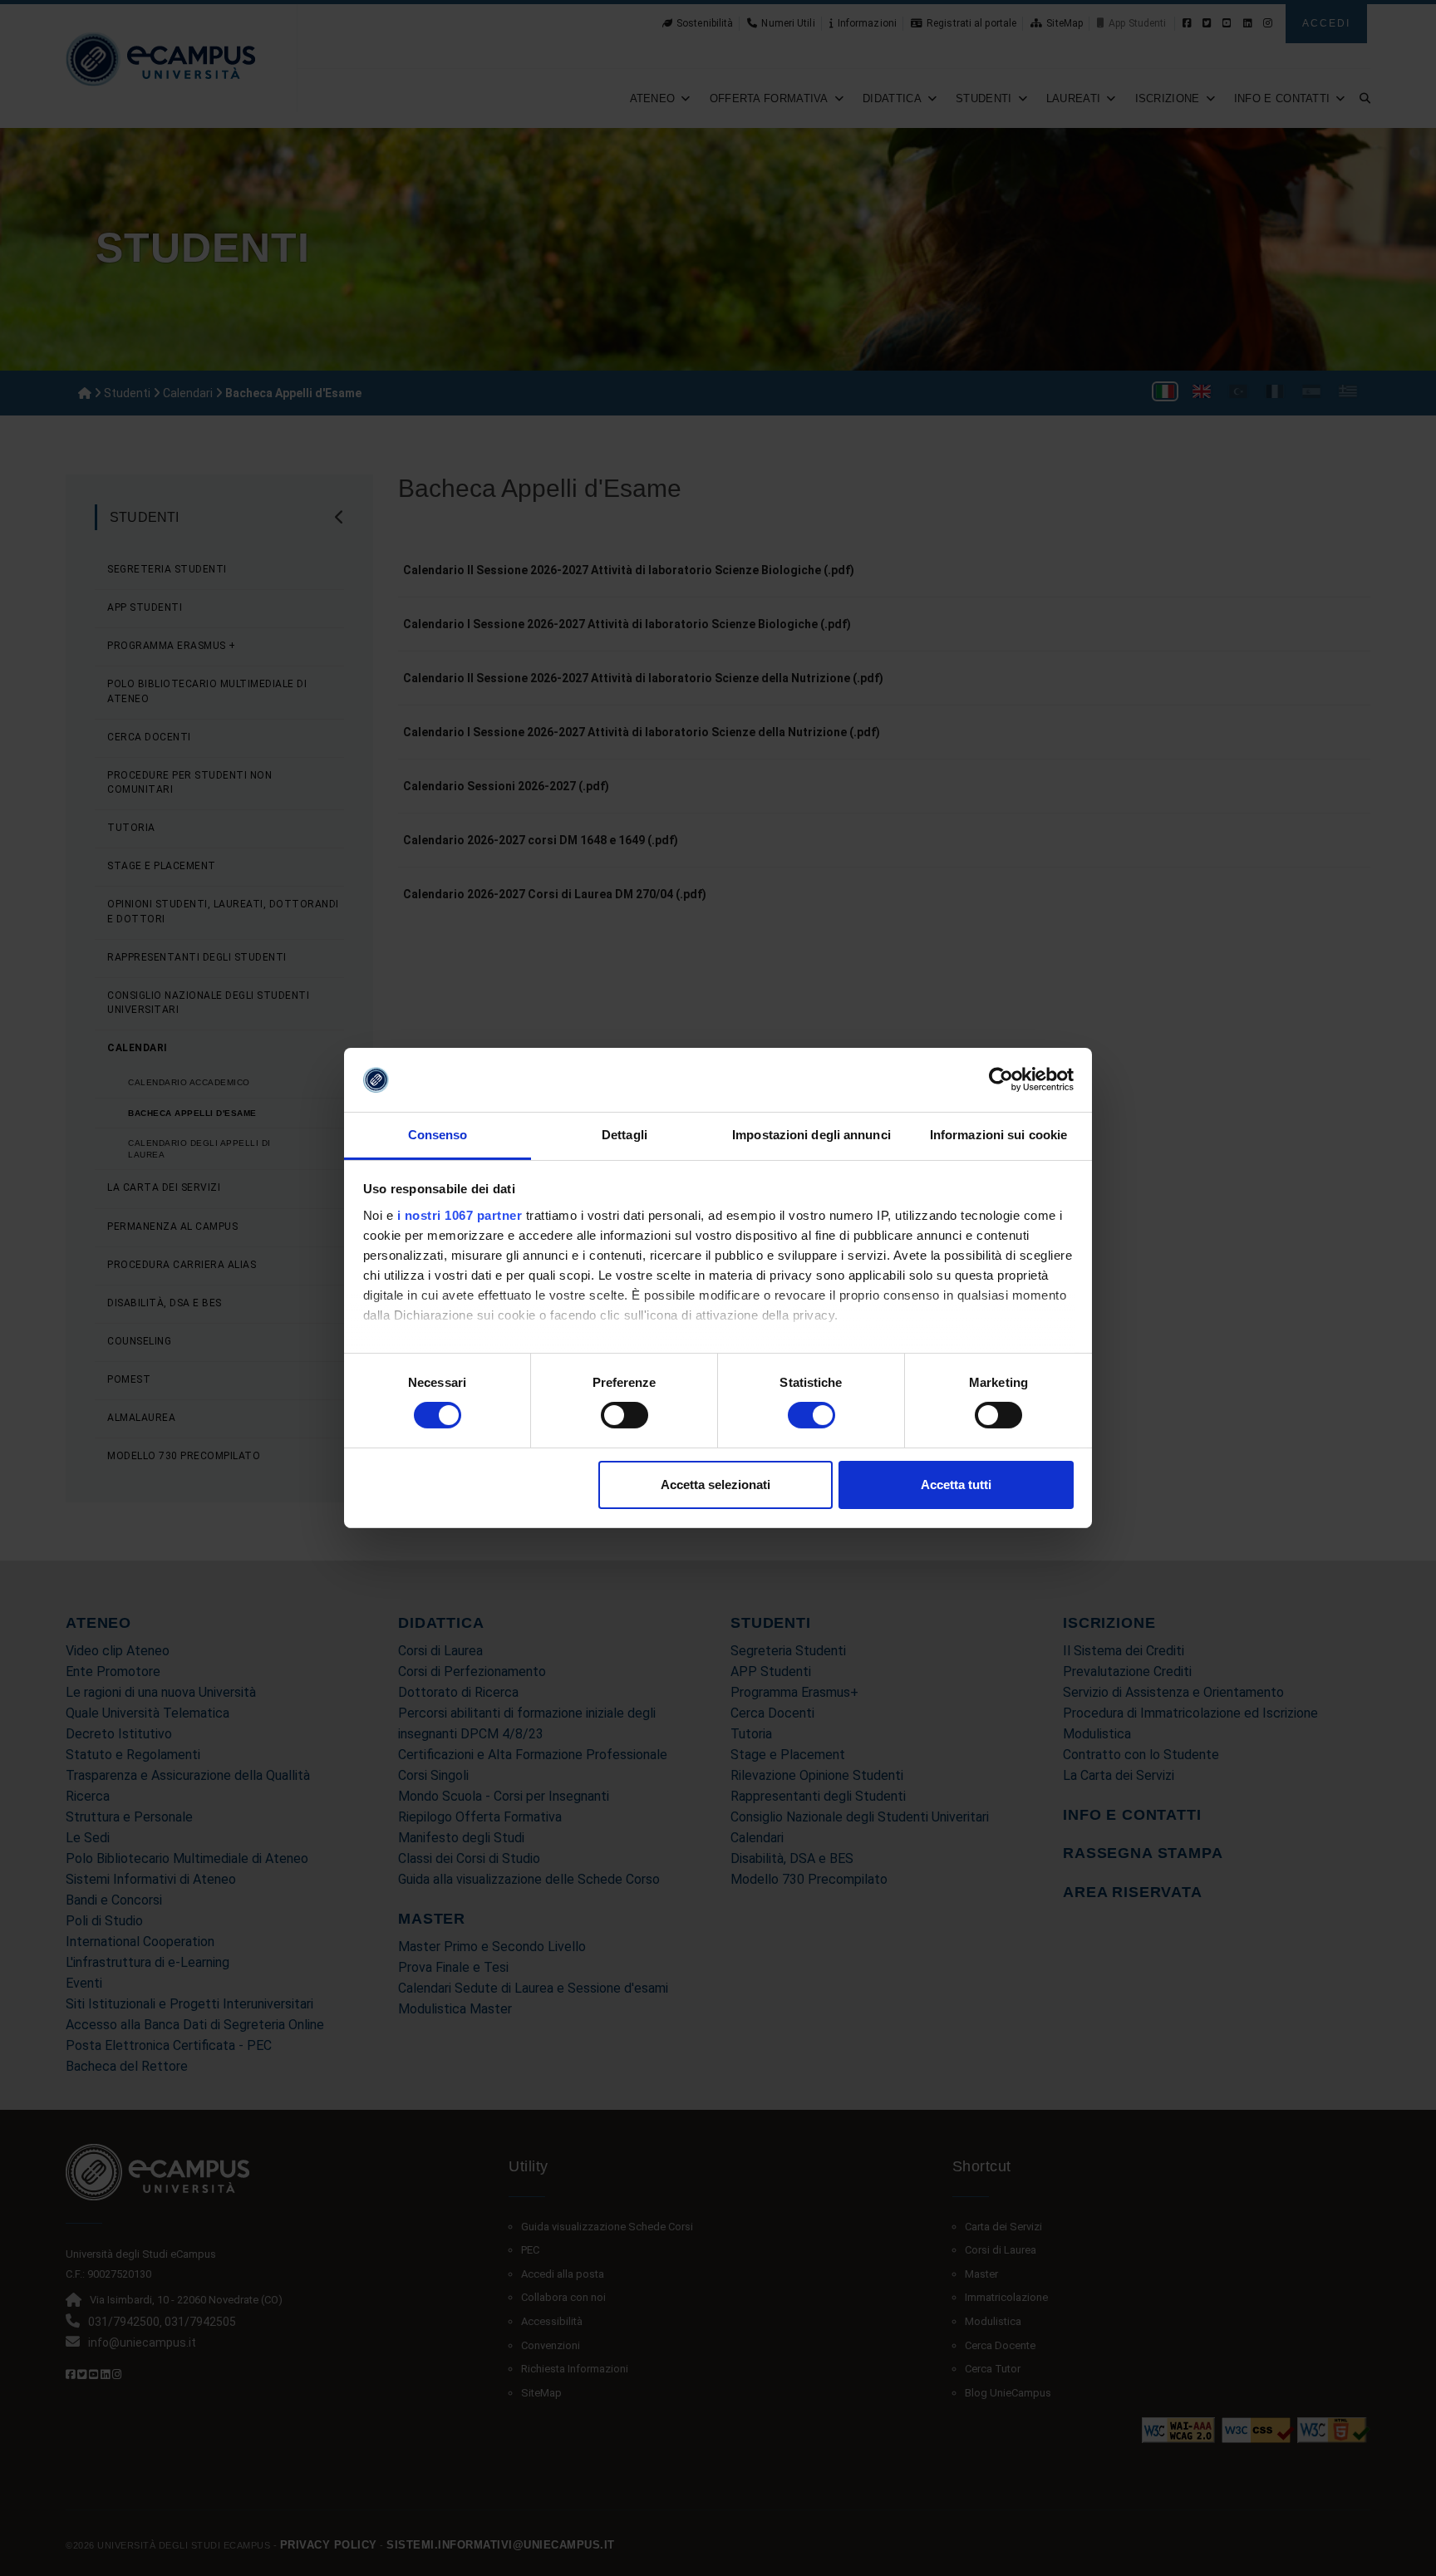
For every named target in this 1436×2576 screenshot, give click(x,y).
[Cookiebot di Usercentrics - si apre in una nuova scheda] (1001, 1079)
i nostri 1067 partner (460, 1215)
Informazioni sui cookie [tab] (998, 1135)
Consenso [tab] (438, 1135)
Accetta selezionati (716, 1485)
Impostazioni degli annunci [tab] (811, 1135)
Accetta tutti (956, 1485)
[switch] (625, 1415)
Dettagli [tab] (625, 1135)
